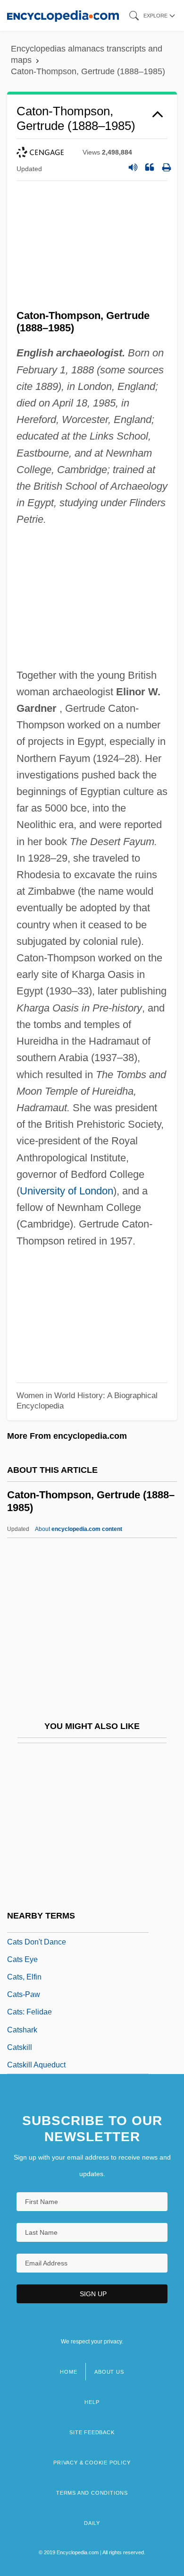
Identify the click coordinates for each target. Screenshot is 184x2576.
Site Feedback (92, 2432)
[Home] (63, 15)
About (79, 1529)
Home (68, 2372)
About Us (109, 2372)
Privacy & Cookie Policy (92, 2463)
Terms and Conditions (92, 2493)
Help (92, 2402)
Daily (92, 2523)
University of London (67, 1191)
